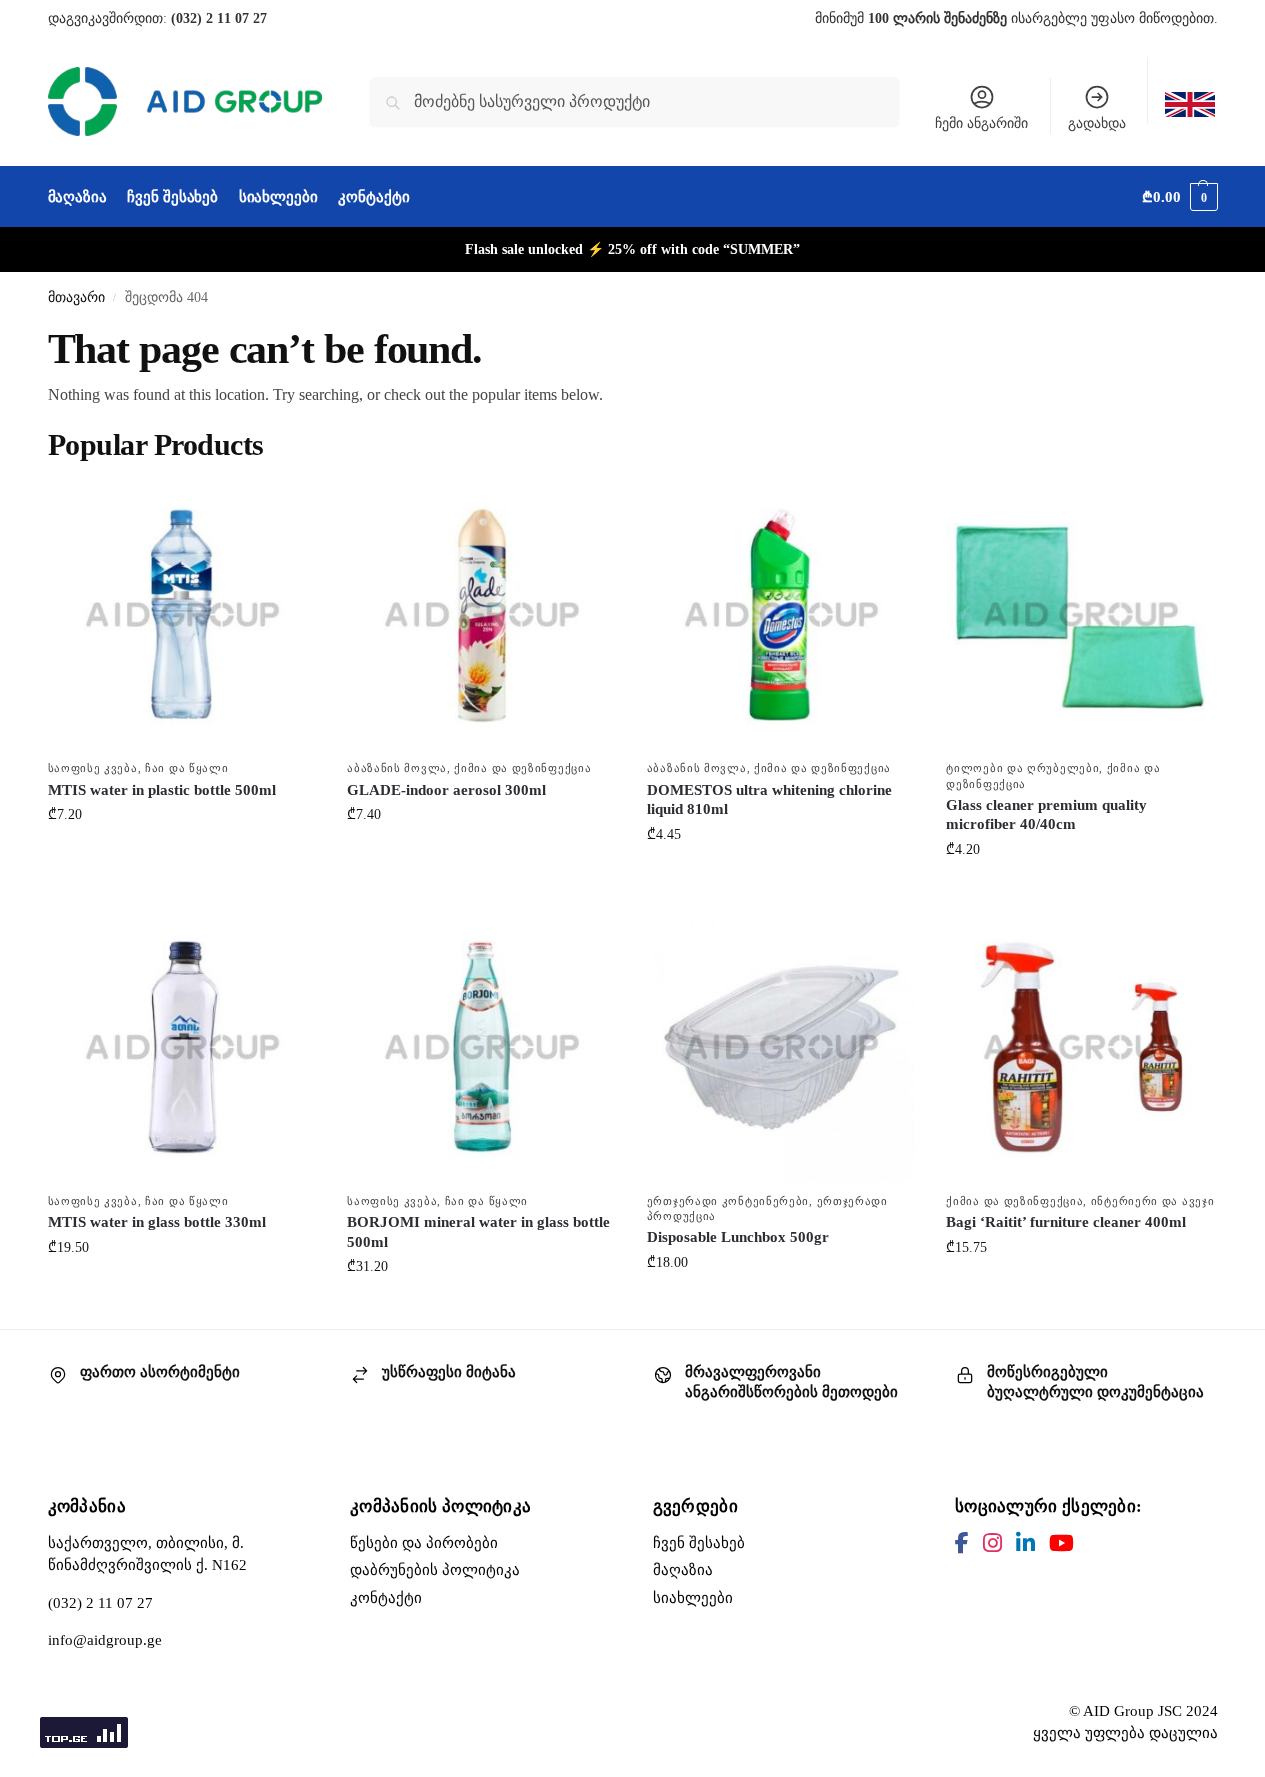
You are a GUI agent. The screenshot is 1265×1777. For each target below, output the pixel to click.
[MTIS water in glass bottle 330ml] (183, 1047)
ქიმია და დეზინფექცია (522, 768)
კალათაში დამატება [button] (182, 856)
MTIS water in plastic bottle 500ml (162, 790)
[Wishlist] (287, 510)
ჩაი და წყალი (186, 768)
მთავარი (76, 297)
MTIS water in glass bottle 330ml (157, 1222)
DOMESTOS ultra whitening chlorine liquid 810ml (769, 800)
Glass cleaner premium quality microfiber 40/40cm (1046, 815)
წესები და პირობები (424, 1543)
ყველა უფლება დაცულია (1125, 1733)
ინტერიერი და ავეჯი (1153, 1201)
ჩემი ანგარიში (981, 123)
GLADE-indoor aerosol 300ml (446, 790)
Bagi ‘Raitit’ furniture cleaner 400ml (1066, 1222)
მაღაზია (683, 1570)
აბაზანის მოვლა (397, 768)
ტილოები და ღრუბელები (1022, 768)
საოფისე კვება (93, 768)
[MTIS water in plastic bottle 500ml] (183, 615)
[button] (1179, 197)
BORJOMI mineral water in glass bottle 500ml (478, 1232)
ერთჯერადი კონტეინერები (728, 1201)
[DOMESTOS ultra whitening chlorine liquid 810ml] (782, 615)
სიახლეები (693, 1598)
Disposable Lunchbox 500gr (738, 1237)
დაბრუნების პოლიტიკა (435, 1570)
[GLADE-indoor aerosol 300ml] (482, 615)
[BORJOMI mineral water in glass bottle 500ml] (482, 1047)
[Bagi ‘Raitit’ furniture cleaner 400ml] (1081, 1047)
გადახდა (1097, 123)
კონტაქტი (386, 1598)
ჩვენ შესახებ (699, 1543)
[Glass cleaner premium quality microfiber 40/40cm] (1081, 615)
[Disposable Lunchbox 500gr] (782, 1047)
